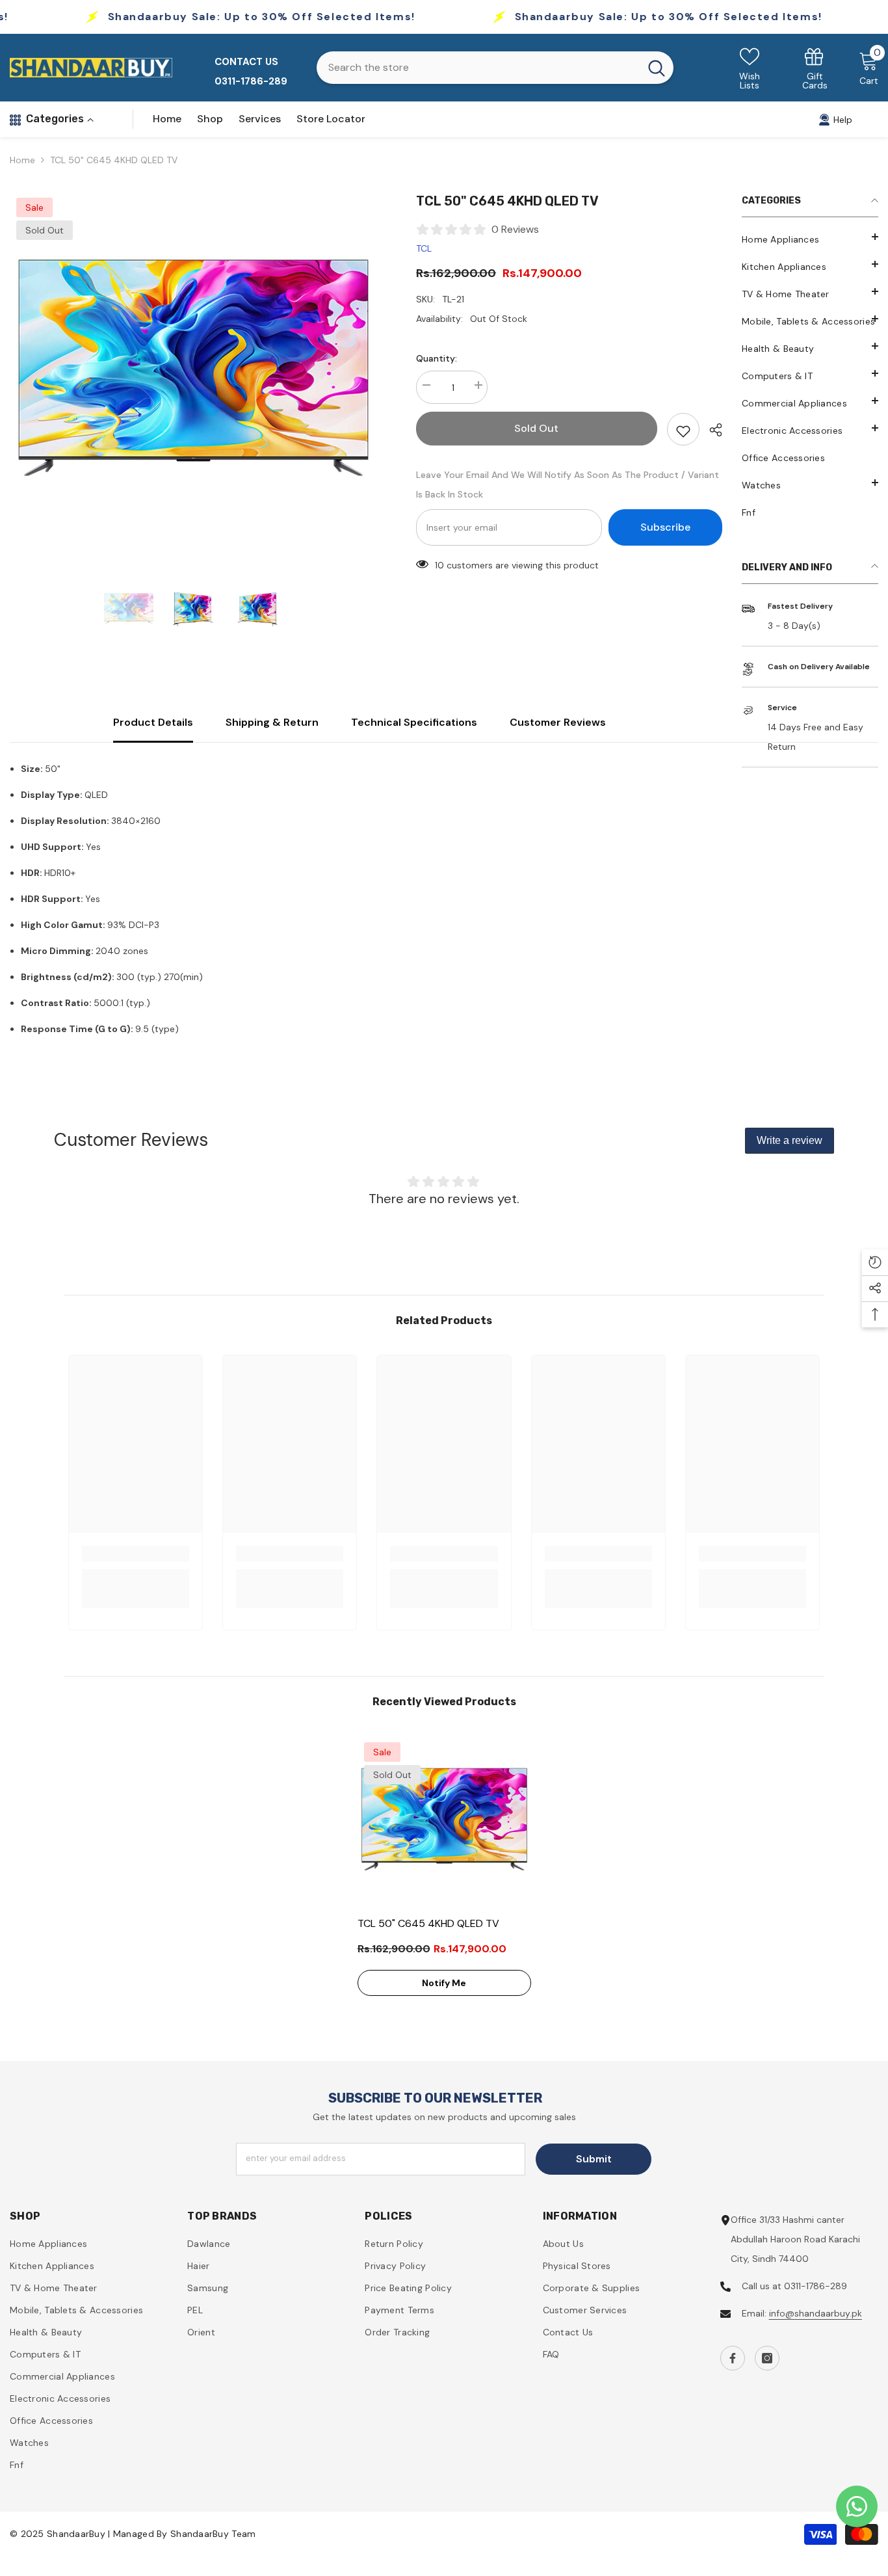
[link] (815, 68)
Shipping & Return (272, 722)
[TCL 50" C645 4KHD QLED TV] (444, 1823)
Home (22, 160)
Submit (594, 2159)
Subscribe (665, 527)
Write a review (790, 1140)
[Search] (495, 68)
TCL (424, 248)
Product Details (153, 722)
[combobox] (478, 68)
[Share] (711, 430)
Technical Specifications (414, 722)
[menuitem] (810, 239)
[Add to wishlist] (683, 429)
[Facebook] (733, 2358)
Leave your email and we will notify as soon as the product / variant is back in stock (568, 485)
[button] (810, 483)
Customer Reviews (558, 722)
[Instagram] (767, 2358)
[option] (193, 375)
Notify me (444, 1983)
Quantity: (437, 358)
